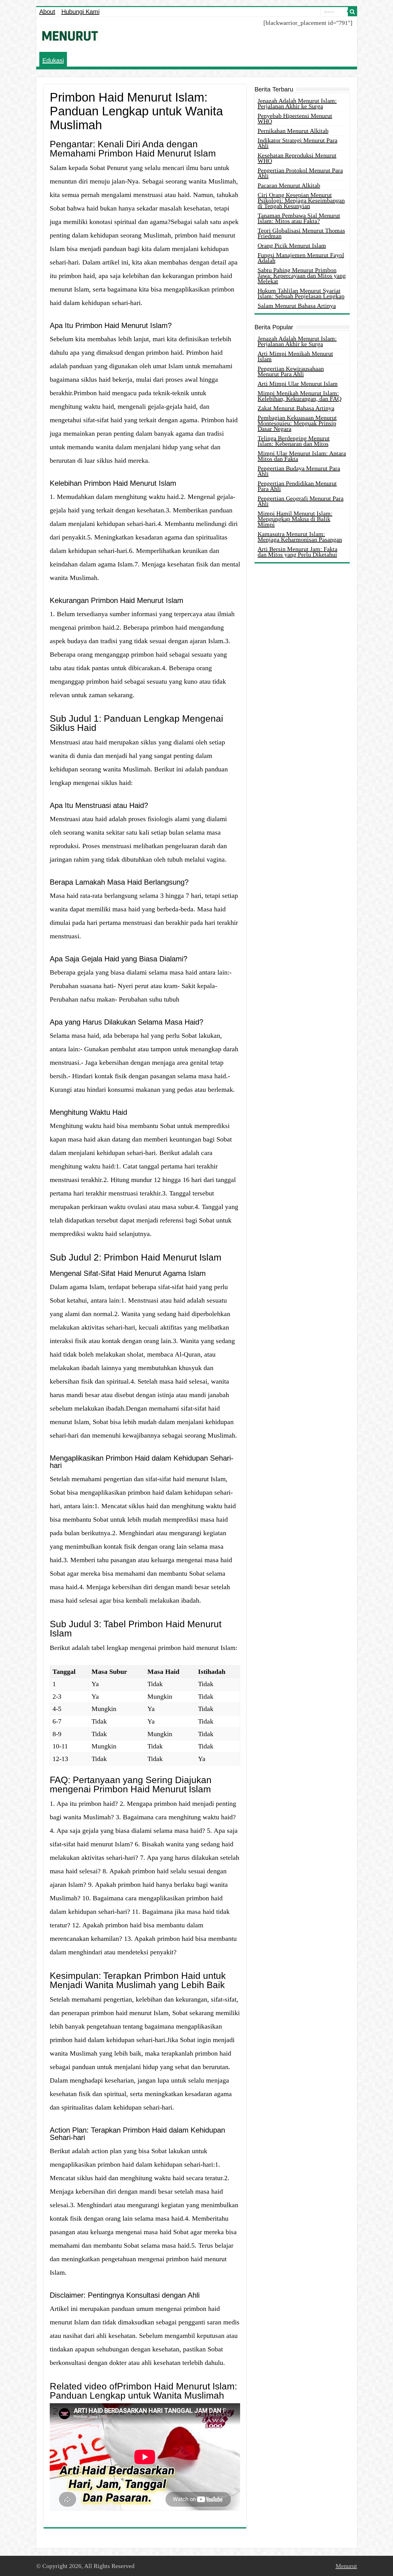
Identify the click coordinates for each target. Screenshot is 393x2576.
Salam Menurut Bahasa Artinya (297, 306)
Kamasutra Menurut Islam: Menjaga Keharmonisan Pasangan (300, 537)
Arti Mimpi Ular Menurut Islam (298, 384)
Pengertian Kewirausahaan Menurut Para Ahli (291, 371)
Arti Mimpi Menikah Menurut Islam (295, 356)
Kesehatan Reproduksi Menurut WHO (297, 158)
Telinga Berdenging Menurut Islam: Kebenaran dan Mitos (294, 441)
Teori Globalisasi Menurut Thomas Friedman (301, 233)
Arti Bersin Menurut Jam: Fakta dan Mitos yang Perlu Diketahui (298, 552)
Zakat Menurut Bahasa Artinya (296, 408)
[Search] (352, 12)
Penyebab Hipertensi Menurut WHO (295, 118)
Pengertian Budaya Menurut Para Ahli (299, 471)
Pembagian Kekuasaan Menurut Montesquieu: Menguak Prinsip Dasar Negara (297, 423)
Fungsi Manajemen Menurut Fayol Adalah (301, 258)
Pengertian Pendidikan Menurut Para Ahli (297, 486)
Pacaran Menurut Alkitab (289, 185)
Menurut (346, 2566)
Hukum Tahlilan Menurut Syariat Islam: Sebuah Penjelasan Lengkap (301, 293)
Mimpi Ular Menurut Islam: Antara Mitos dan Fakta (302, 456)
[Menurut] (70, 35)
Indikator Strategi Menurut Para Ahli (298, 143)
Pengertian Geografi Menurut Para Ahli (301, 501)
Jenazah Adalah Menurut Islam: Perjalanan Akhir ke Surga (297, 103)
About (47, 12)
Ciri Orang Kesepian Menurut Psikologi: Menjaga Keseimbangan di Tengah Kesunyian (301, 200)
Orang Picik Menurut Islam (292, 245)
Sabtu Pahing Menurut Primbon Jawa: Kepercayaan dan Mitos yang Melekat (302, 276)
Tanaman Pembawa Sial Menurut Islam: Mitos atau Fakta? (299, 218)
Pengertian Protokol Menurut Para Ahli (300, 173)
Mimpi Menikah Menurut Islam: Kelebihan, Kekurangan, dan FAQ (300, 396)
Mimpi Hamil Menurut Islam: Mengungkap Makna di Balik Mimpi (295, 519)
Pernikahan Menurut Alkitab (293, 131)
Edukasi (53, 60)
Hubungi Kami (80, 12)
